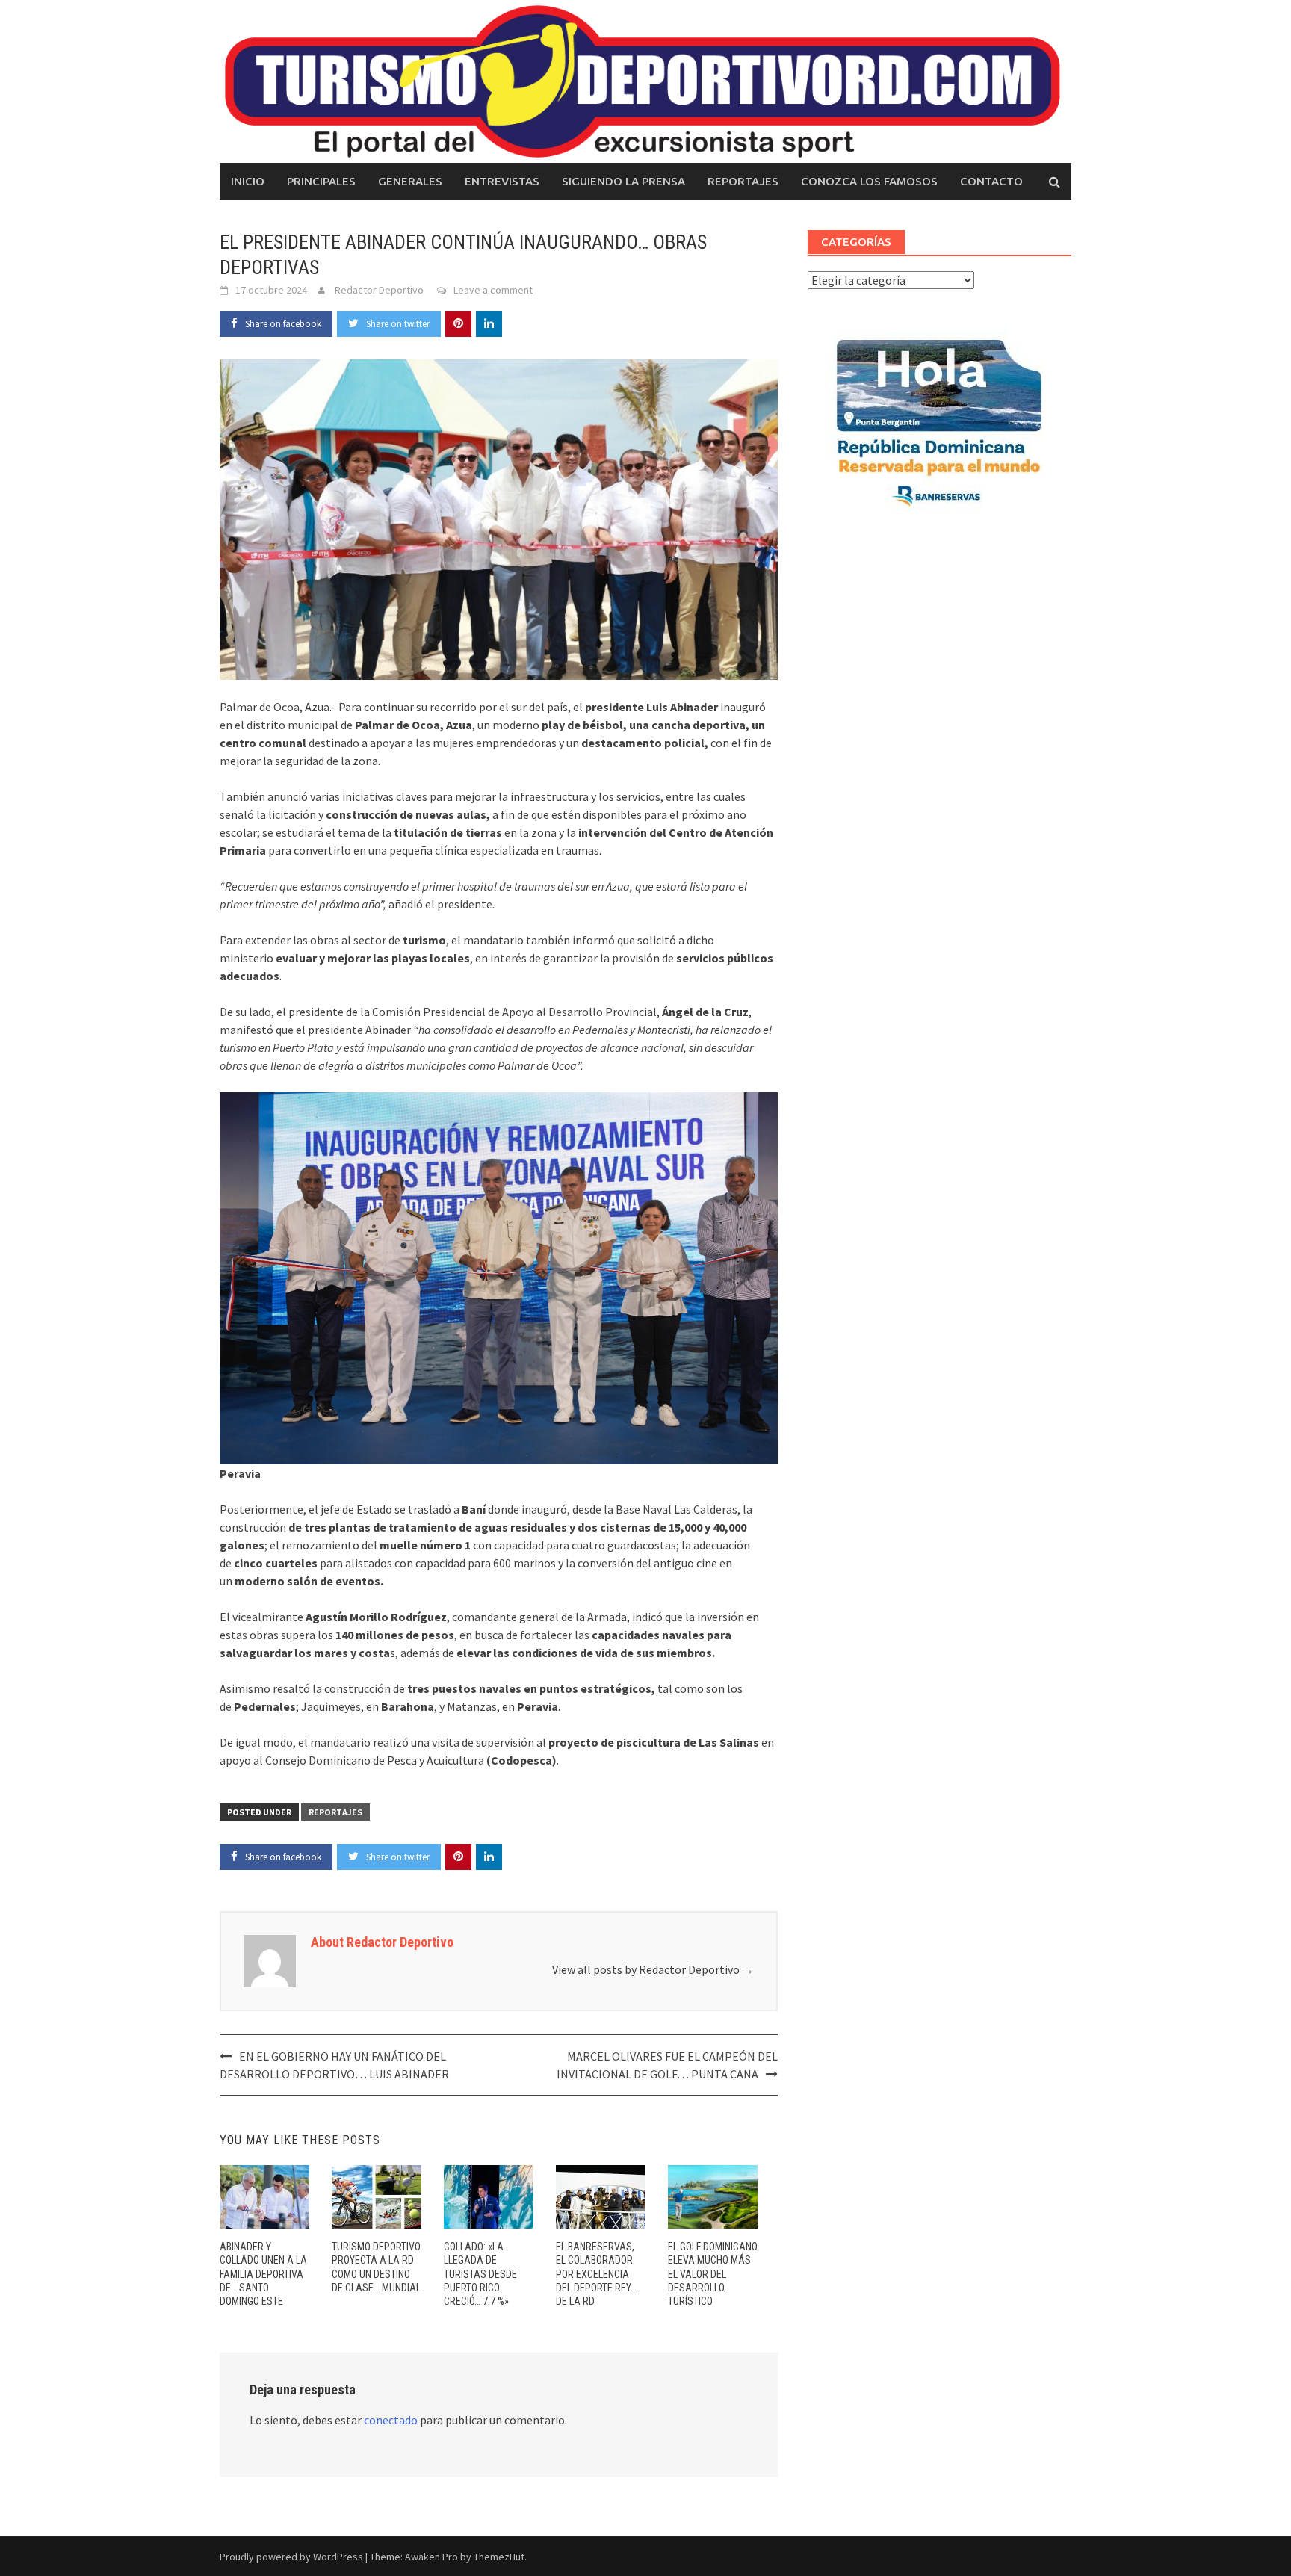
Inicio (248, 181)
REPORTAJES (743, 181)
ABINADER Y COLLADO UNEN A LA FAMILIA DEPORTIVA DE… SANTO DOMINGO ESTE (263, 2274)
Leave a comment (493, 290)
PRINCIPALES (321, 181)
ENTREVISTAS (502, 181)
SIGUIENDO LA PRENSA (623, 181)
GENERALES (410, 181)
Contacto (991, 181)
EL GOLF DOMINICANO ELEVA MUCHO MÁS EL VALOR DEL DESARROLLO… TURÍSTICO (713, 2274)
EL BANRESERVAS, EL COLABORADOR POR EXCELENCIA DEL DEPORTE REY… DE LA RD (596, 2274)
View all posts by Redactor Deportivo (653, 1969)
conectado (391, 2420)
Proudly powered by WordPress (291, 2557)
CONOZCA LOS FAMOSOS (869, 181)
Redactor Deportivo (379, 290)
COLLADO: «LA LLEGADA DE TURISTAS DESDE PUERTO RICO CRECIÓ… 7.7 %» (480, 2274)
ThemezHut (499, 2557)
